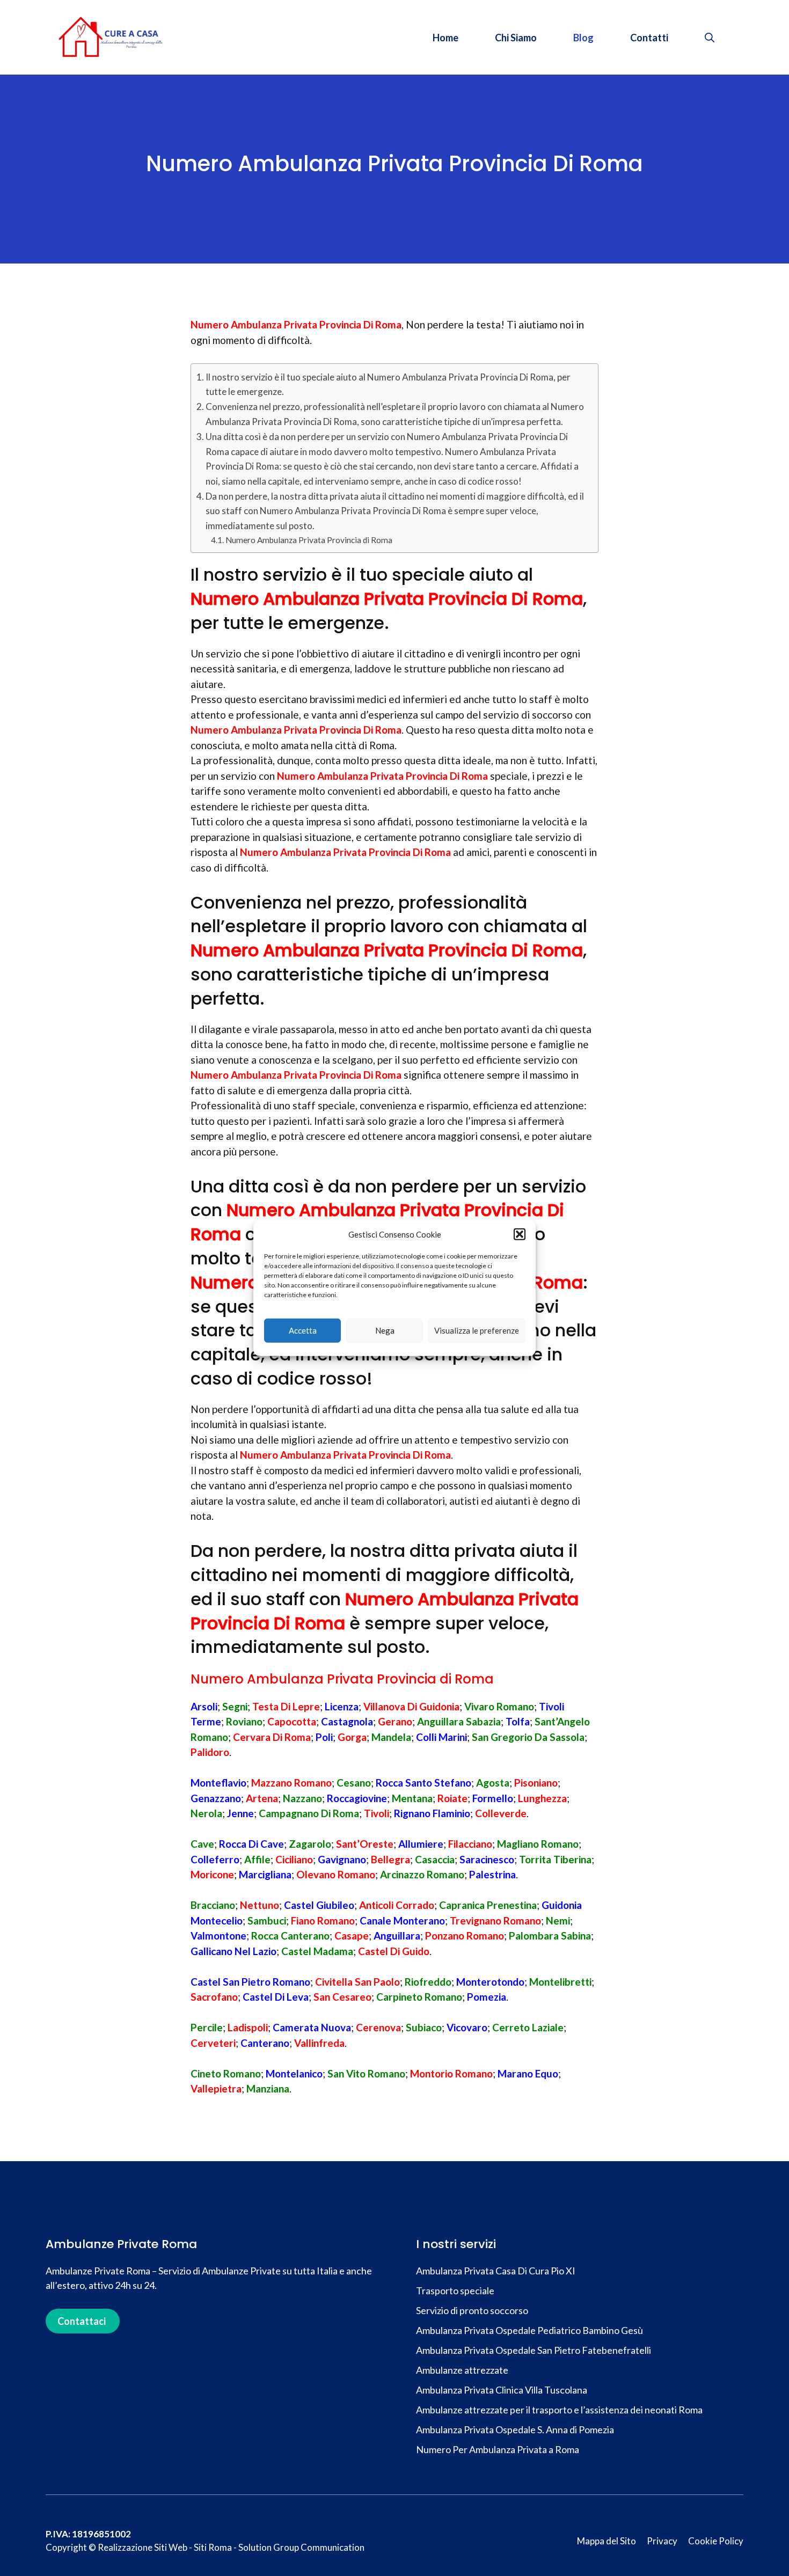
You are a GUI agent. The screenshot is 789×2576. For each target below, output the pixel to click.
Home (445, 38)
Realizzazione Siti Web (143, 2547)
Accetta (303, 1330)
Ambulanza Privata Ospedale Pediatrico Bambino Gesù (529, 2330)
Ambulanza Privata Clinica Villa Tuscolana (502, 2390)
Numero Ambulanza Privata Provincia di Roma (309, 540)
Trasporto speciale (456, 2290)
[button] (520, 1234)
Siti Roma (213, 2547)
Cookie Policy (716, 2541)
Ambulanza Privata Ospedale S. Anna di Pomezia (515, 2429)
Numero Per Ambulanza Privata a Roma (498, 2449)
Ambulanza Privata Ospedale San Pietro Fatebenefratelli (534, 2350)
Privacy (662, 2541)
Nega (385, 1330)
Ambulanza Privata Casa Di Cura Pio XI (496, 2271)
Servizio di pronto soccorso (472, 2310)
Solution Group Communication (301, 2547)
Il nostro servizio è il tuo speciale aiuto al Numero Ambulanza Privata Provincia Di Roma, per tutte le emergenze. (388, 384)
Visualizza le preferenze (477, 1330)
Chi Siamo (516, 38)
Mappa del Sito (607, 2541)
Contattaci (82, 2321)
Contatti (649, 38)
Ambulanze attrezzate (463, 2370)
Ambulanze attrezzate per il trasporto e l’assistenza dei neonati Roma (559, 2410)
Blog (583, 38)
